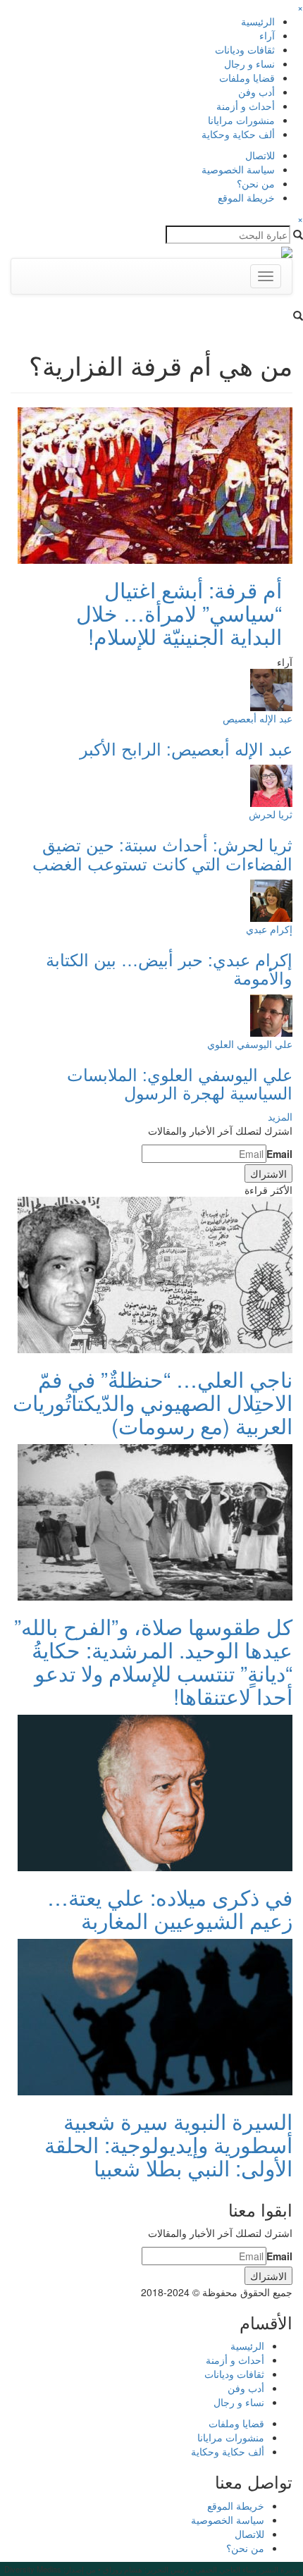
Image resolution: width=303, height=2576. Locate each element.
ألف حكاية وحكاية (238, 134)
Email (279, 1154)
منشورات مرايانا (241, 120)
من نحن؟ (256, 183)
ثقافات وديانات (245, 49)
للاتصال (260, 155)
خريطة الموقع (246, 197)
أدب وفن (256, 92)
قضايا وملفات (247, 78)
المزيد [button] (280, 1116)
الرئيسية (258, 21)
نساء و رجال (249, 63)
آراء (267, 35)
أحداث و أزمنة (246, 106)
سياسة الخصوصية (238, 169)
